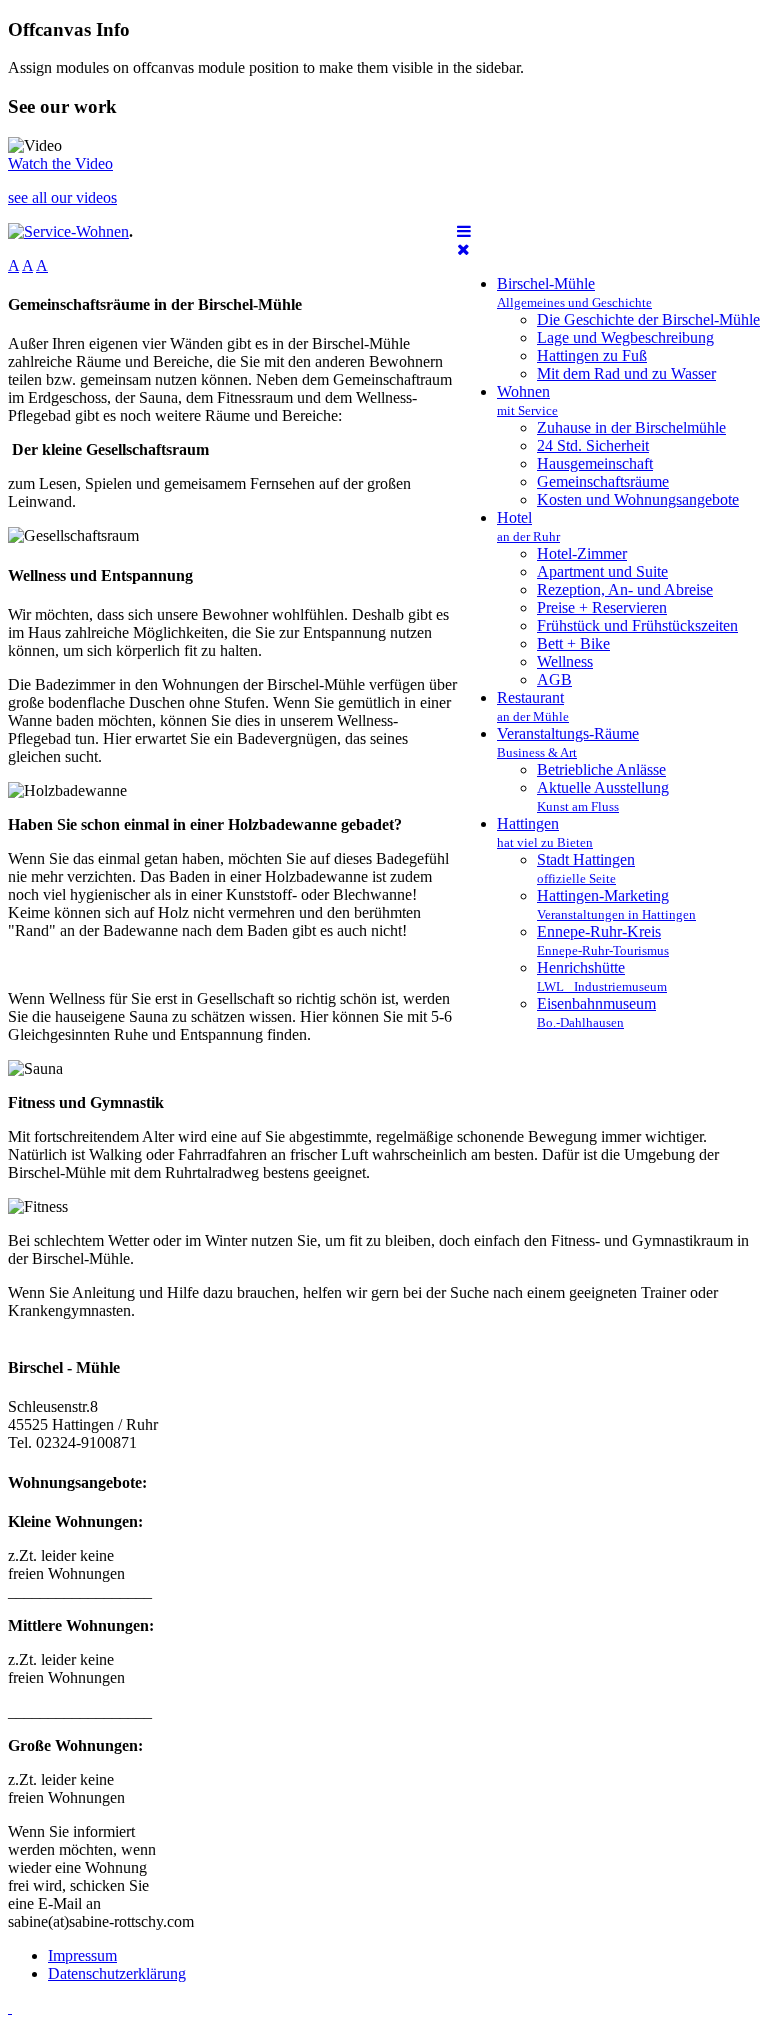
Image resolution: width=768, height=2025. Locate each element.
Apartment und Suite (602, 571)
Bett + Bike (573, 643)
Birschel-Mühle (574, 292)
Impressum (82, 1955)
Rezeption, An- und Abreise (625, 589)
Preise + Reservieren (602, 607)
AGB (554, 679)
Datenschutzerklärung (117, 1973)
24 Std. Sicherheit (593, 445)
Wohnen (527, 400)
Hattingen (545, 832)
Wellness (565, 661)
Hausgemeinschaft (595, 463)
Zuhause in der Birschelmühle (631, 427)
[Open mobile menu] (464, 231)
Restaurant (533, 706)
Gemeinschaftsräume (603, 481)
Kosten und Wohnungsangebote (638, 499)
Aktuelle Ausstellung (603, 796)
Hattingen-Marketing (616, 904)
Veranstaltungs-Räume (568, 742)
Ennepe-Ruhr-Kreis (603, 940)
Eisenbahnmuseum (596, 1012)
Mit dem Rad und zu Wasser (626, 373)
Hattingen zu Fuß (592, 355)
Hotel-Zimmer (582, 553)
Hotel (528, 526)
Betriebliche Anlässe (601, 769)
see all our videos (62, 197)
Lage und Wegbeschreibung (625, 337)
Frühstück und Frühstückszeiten (637, 625)
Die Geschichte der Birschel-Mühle (648, 319)
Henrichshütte (602, 976)
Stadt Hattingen (586, 868)
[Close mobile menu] (463, 249)
